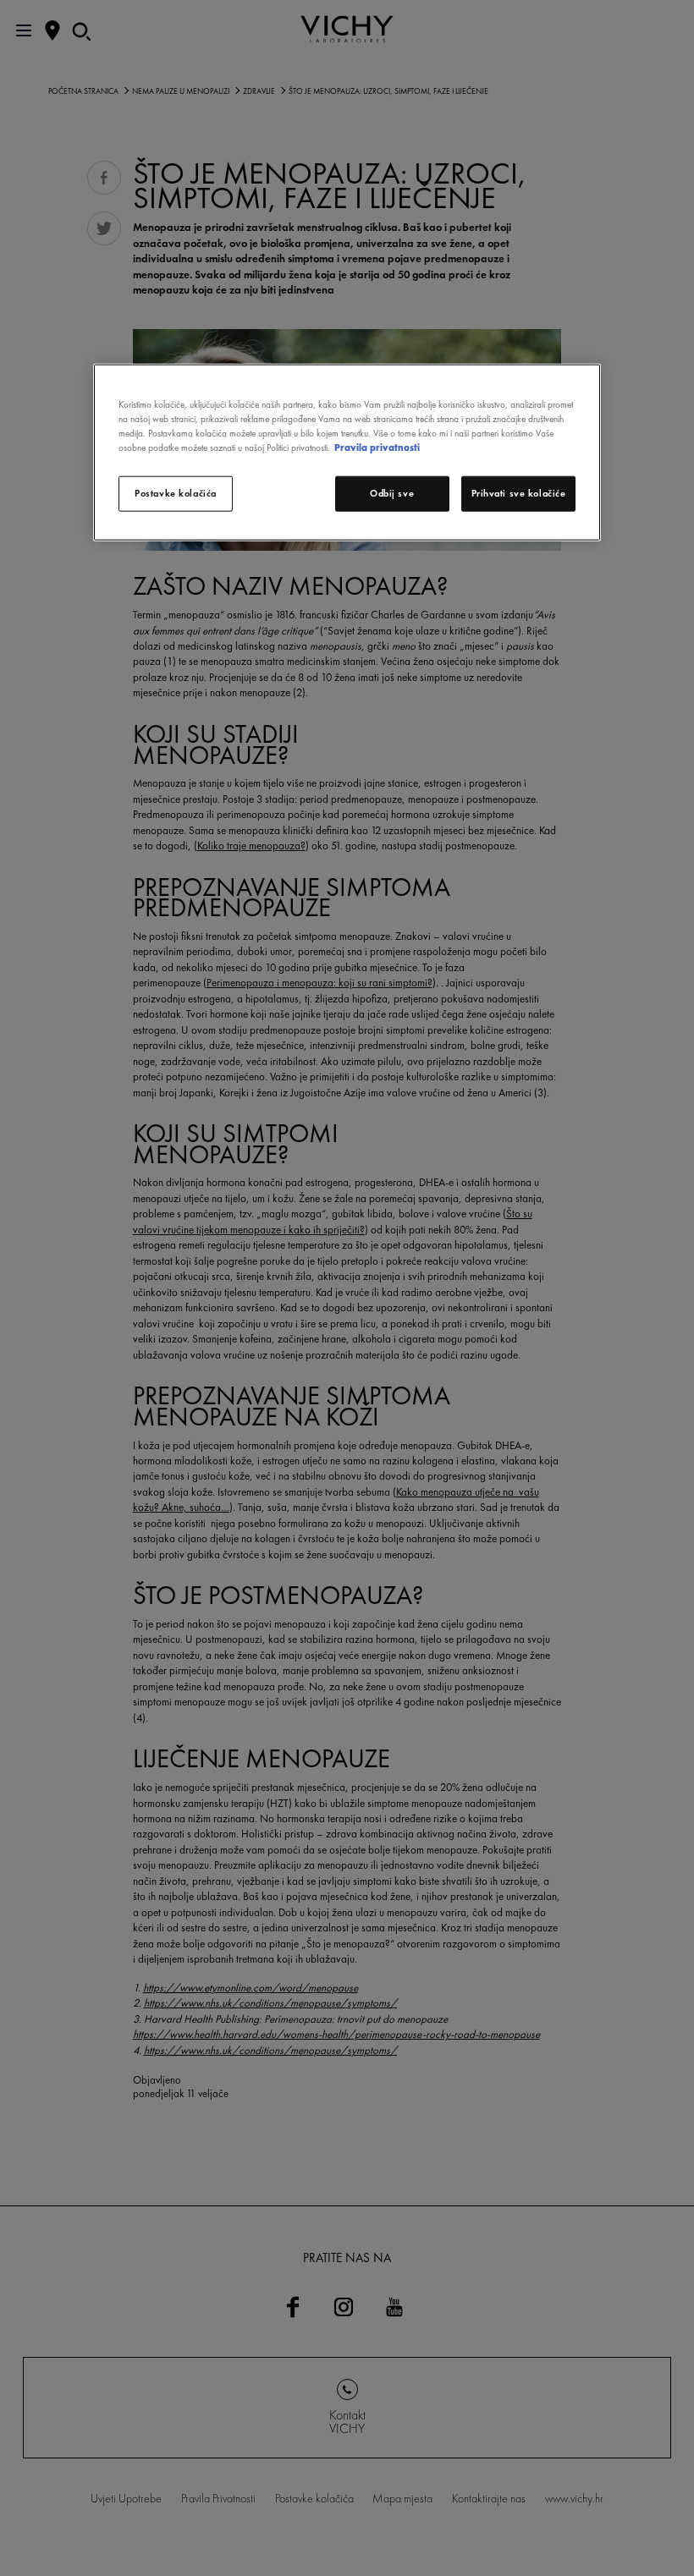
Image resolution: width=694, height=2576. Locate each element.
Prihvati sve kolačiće (519, 493)
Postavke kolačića (176, 493)
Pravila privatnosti (377, 448)
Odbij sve (392, 493)
